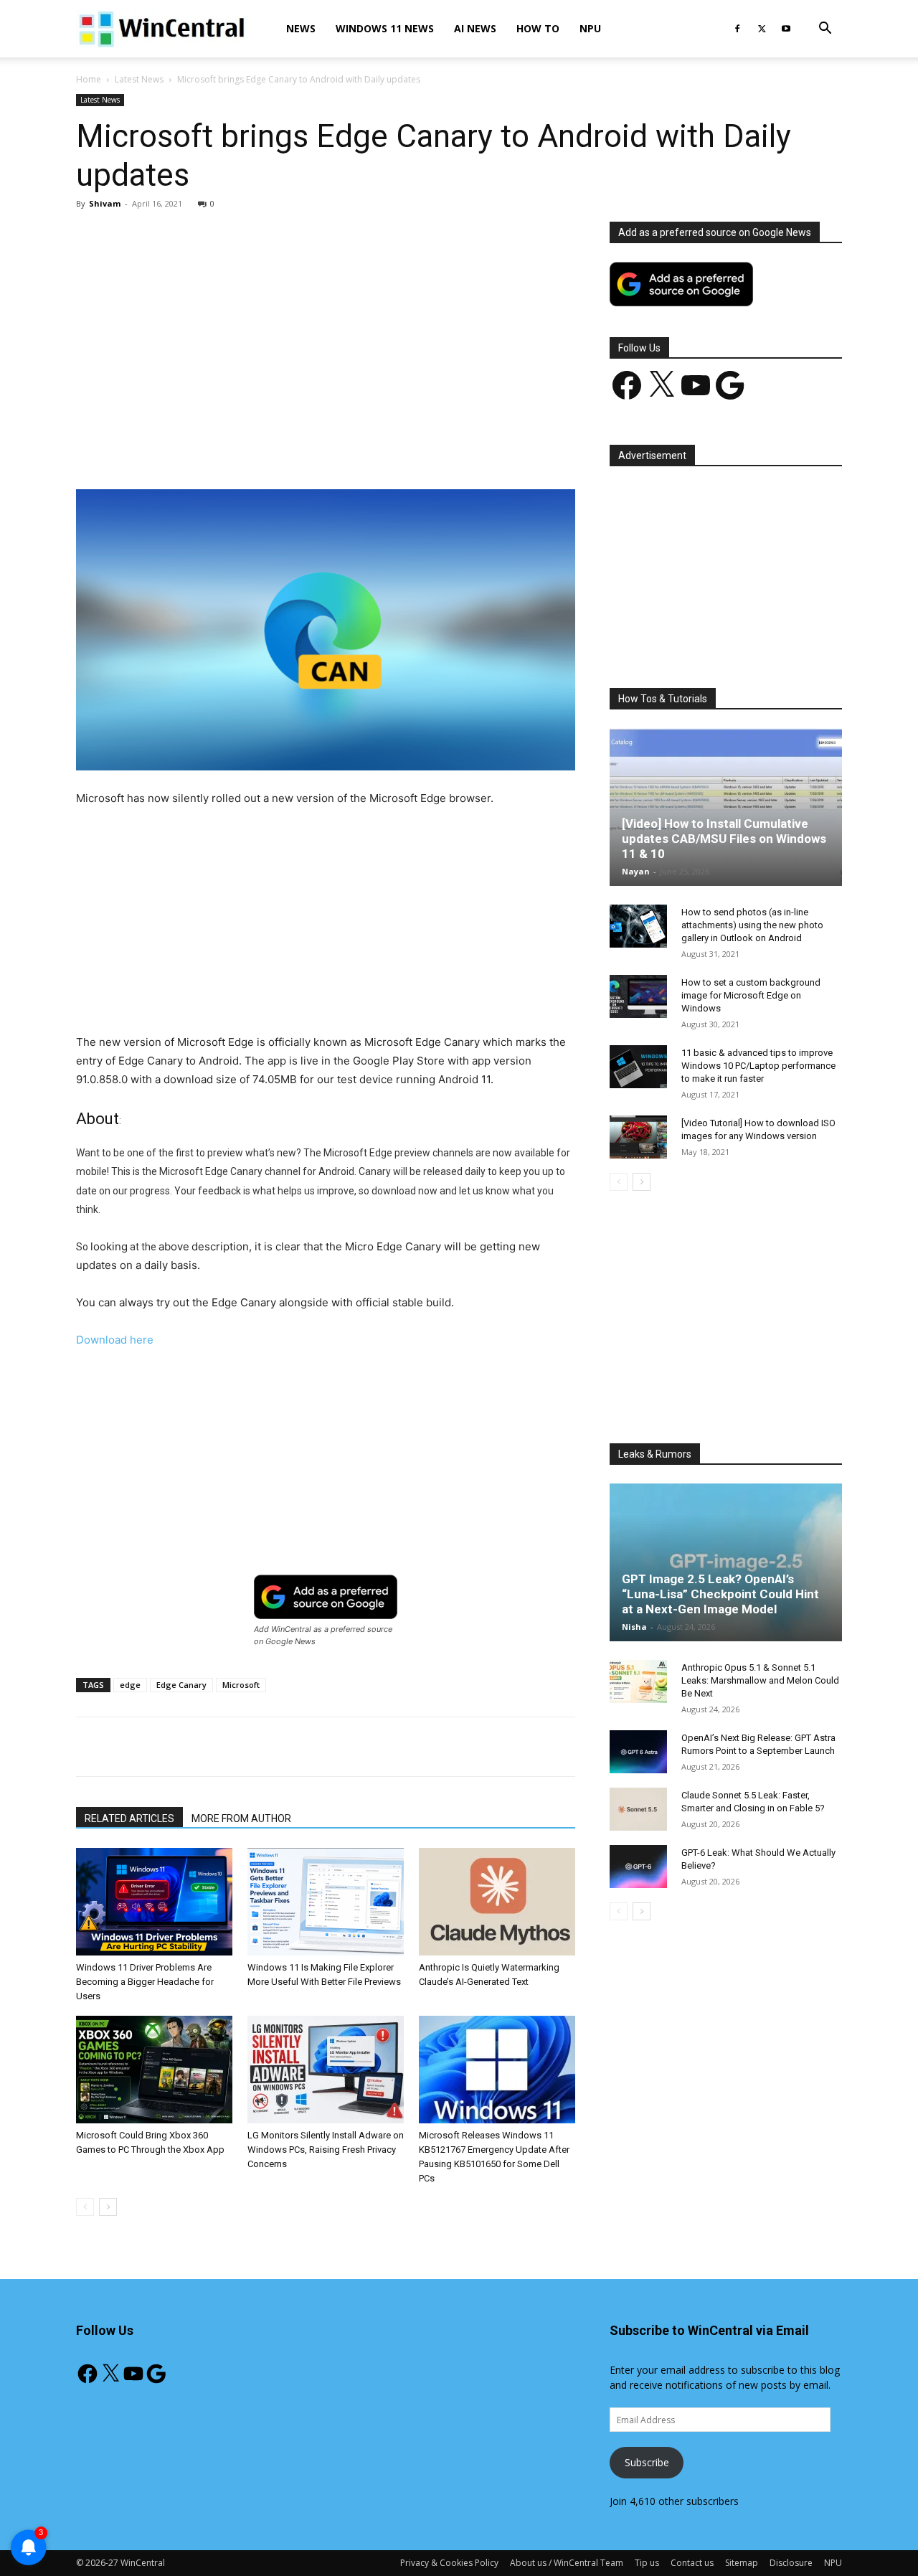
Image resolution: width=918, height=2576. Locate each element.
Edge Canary (181, 1685)
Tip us (647, 2563)
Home (89, 79)
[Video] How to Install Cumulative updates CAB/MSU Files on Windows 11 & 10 (724, 839)
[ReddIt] (342, 448)
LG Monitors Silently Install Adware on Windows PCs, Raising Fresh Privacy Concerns (326, 2150)
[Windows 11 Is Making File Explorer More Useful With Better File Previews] (326, 1902)
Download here (115, 1340)
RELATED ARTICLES (129, 1818)
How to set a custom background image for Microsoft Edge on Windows (751, 995)
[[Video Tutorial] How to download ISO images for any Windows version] (638, 1137)
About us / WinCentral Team (567, 2563)
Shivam (105, 203)
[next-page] (108, 2207)
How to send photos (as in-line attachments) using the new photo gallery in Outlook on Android (752, 925)
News (301, 28)
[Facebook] (737, 29)
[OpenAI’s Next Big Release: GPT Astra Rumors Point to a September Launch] (638, 1752)
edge (130, 1685)
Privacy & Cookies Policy (449, 2563)
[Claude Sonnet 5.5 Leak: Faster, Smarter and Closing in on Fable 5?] (638, 1809)
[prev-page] (85, 2207)
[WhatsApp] (276, 448)
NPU (590, 28)
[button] (825, 30)
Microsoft (241, 1685)
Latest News (139, 79)
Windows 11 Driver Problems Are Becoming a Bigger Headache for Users (145, 1982)
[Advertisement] (326, 328)
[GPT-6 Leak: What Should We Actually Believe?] (638, 1867)
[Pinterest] (243, 448)
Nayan (636, 871)
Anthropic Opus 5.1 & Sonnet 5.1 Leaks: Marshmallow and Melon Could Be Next (760, 1680)
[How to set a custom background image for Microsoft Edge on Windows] (638, 996)
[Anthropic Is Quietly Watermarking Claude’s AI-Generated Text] (497, 1902)
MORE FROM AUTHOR (241, 1818)
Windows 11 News (385, 28)
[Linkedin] (309, 448)
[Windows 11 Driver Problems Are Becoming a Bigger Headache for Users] (154, 1902)
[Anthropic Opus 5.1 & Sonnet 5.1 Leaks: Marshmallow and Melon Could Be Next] (638, 1681)
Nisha (634, 1627)
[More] (409, 448)
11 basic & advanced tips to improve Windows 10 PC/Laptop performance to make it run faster (758, 1066)
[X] (762, 29)
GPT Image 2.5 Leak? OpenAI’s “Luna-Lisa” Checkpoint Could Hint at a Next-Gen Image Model (720, 1594)
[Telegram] (375, 448)
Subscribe (647, 2462)
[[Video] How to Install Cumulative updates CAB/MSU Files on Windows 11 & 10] (726, 807)
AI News (475, 28)
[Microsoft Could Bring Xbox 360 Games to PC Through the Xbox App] (154, 2070)
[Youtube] (786, 29)
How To (538, 28)
